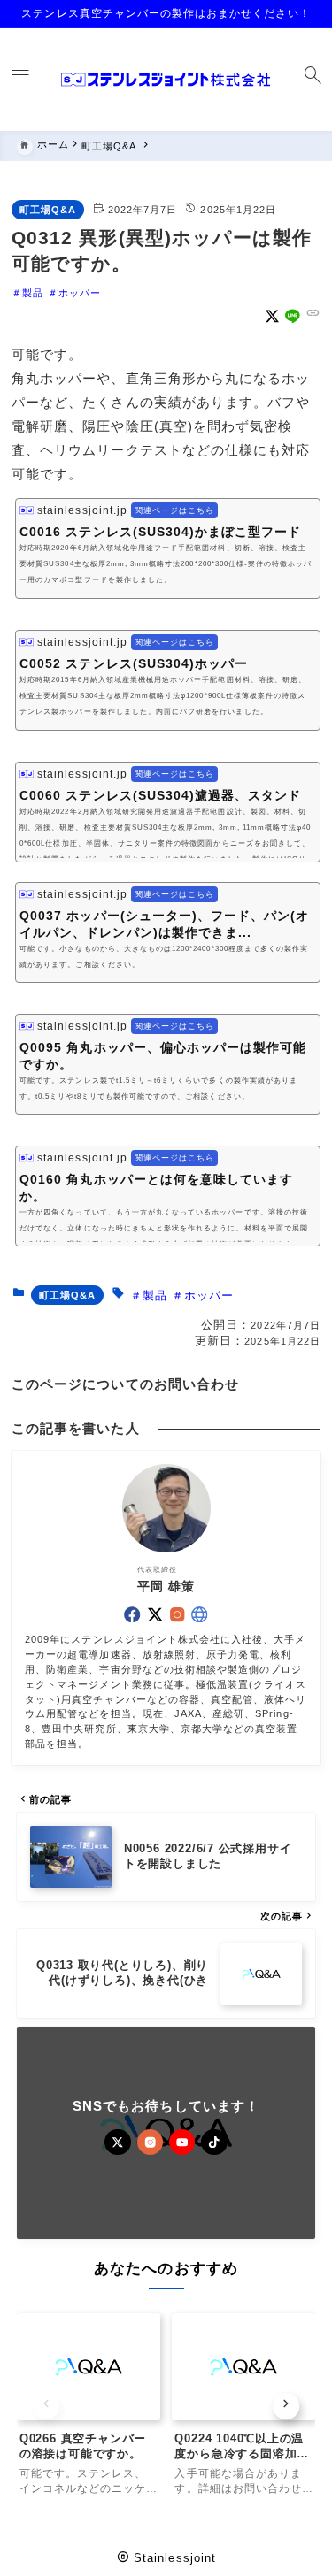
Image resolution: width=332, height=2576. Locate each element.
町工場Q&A (48, 210)
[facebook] (132, 1614)
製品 (33, 293)
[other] (199, 1614)
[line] (293, 316)
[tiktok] (214, 2142)
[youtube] (182, 2142)
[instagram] (177, 1614)
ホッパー (80, 293)
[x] (272, 316)
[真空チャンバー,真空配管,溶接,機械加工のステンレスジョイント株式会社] (166, 80)
